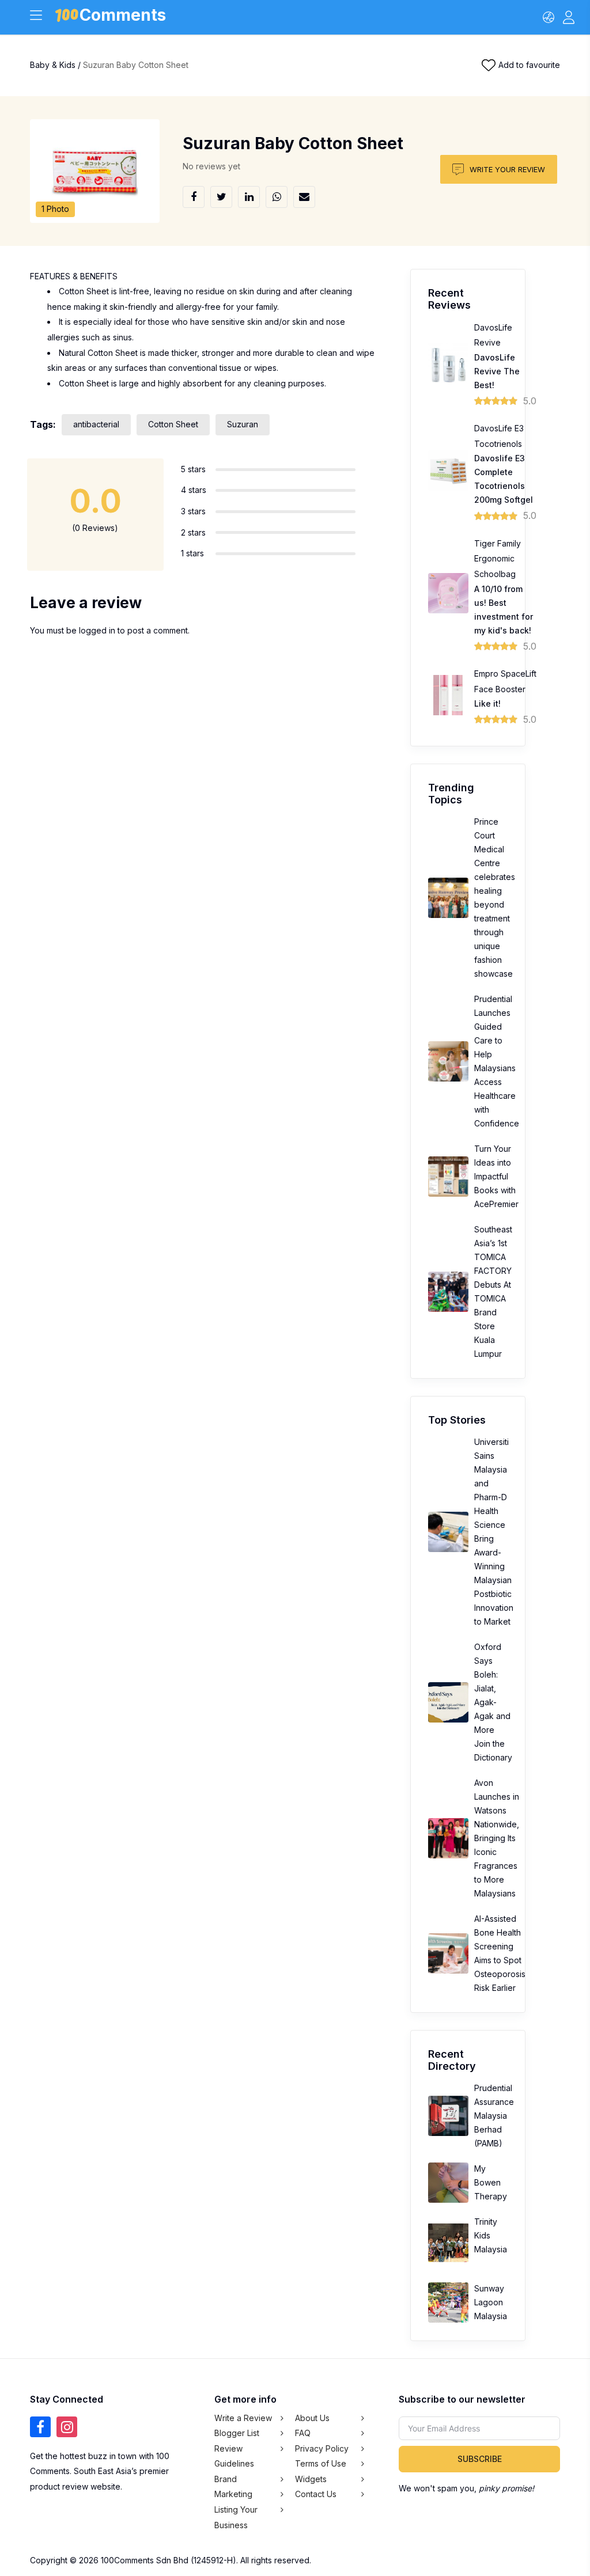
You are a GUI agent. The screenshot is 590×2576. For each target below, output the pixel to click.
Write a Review (243, 2418)
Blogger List (237, 2433)
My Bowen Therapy (491, 2182)
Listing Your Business (236, 2517)
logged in (97, 630)
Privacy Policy (322, 2448)
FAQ (303, 2433)
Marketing (233, 2494)
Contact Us (316, 2494)
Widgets (311, 2479)
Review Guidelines (234, 2456)
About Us (312, 2418)
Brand (226, 2479)
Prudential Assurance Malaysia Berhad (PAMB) (494, 2116)
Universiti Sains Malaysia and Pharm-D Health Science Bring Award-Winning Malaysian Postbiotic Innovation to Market (494, 1532)
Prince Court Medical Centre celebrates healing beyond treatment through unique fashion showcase (495, 898)
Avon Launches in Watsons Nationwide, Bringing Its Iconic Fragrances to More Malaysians (497, 1838)
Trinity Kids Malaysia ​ (491, 2235)
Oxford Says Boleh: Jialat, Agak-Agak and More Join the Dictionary (493, 1702)
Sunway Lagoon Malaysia (491, 2302)
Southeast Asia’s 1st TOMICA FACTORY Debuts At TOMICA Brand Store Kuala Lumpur (493, 1291)
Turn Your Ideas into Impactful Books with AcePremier (496, 1176)
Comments (123, 17)
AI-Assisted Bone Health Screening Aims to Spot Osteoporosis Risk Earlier (500, 1953)
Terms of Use (321, 2463)
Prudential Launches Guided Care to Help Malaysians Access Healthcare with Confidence (497, 1061)
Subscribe (480, 2459)
